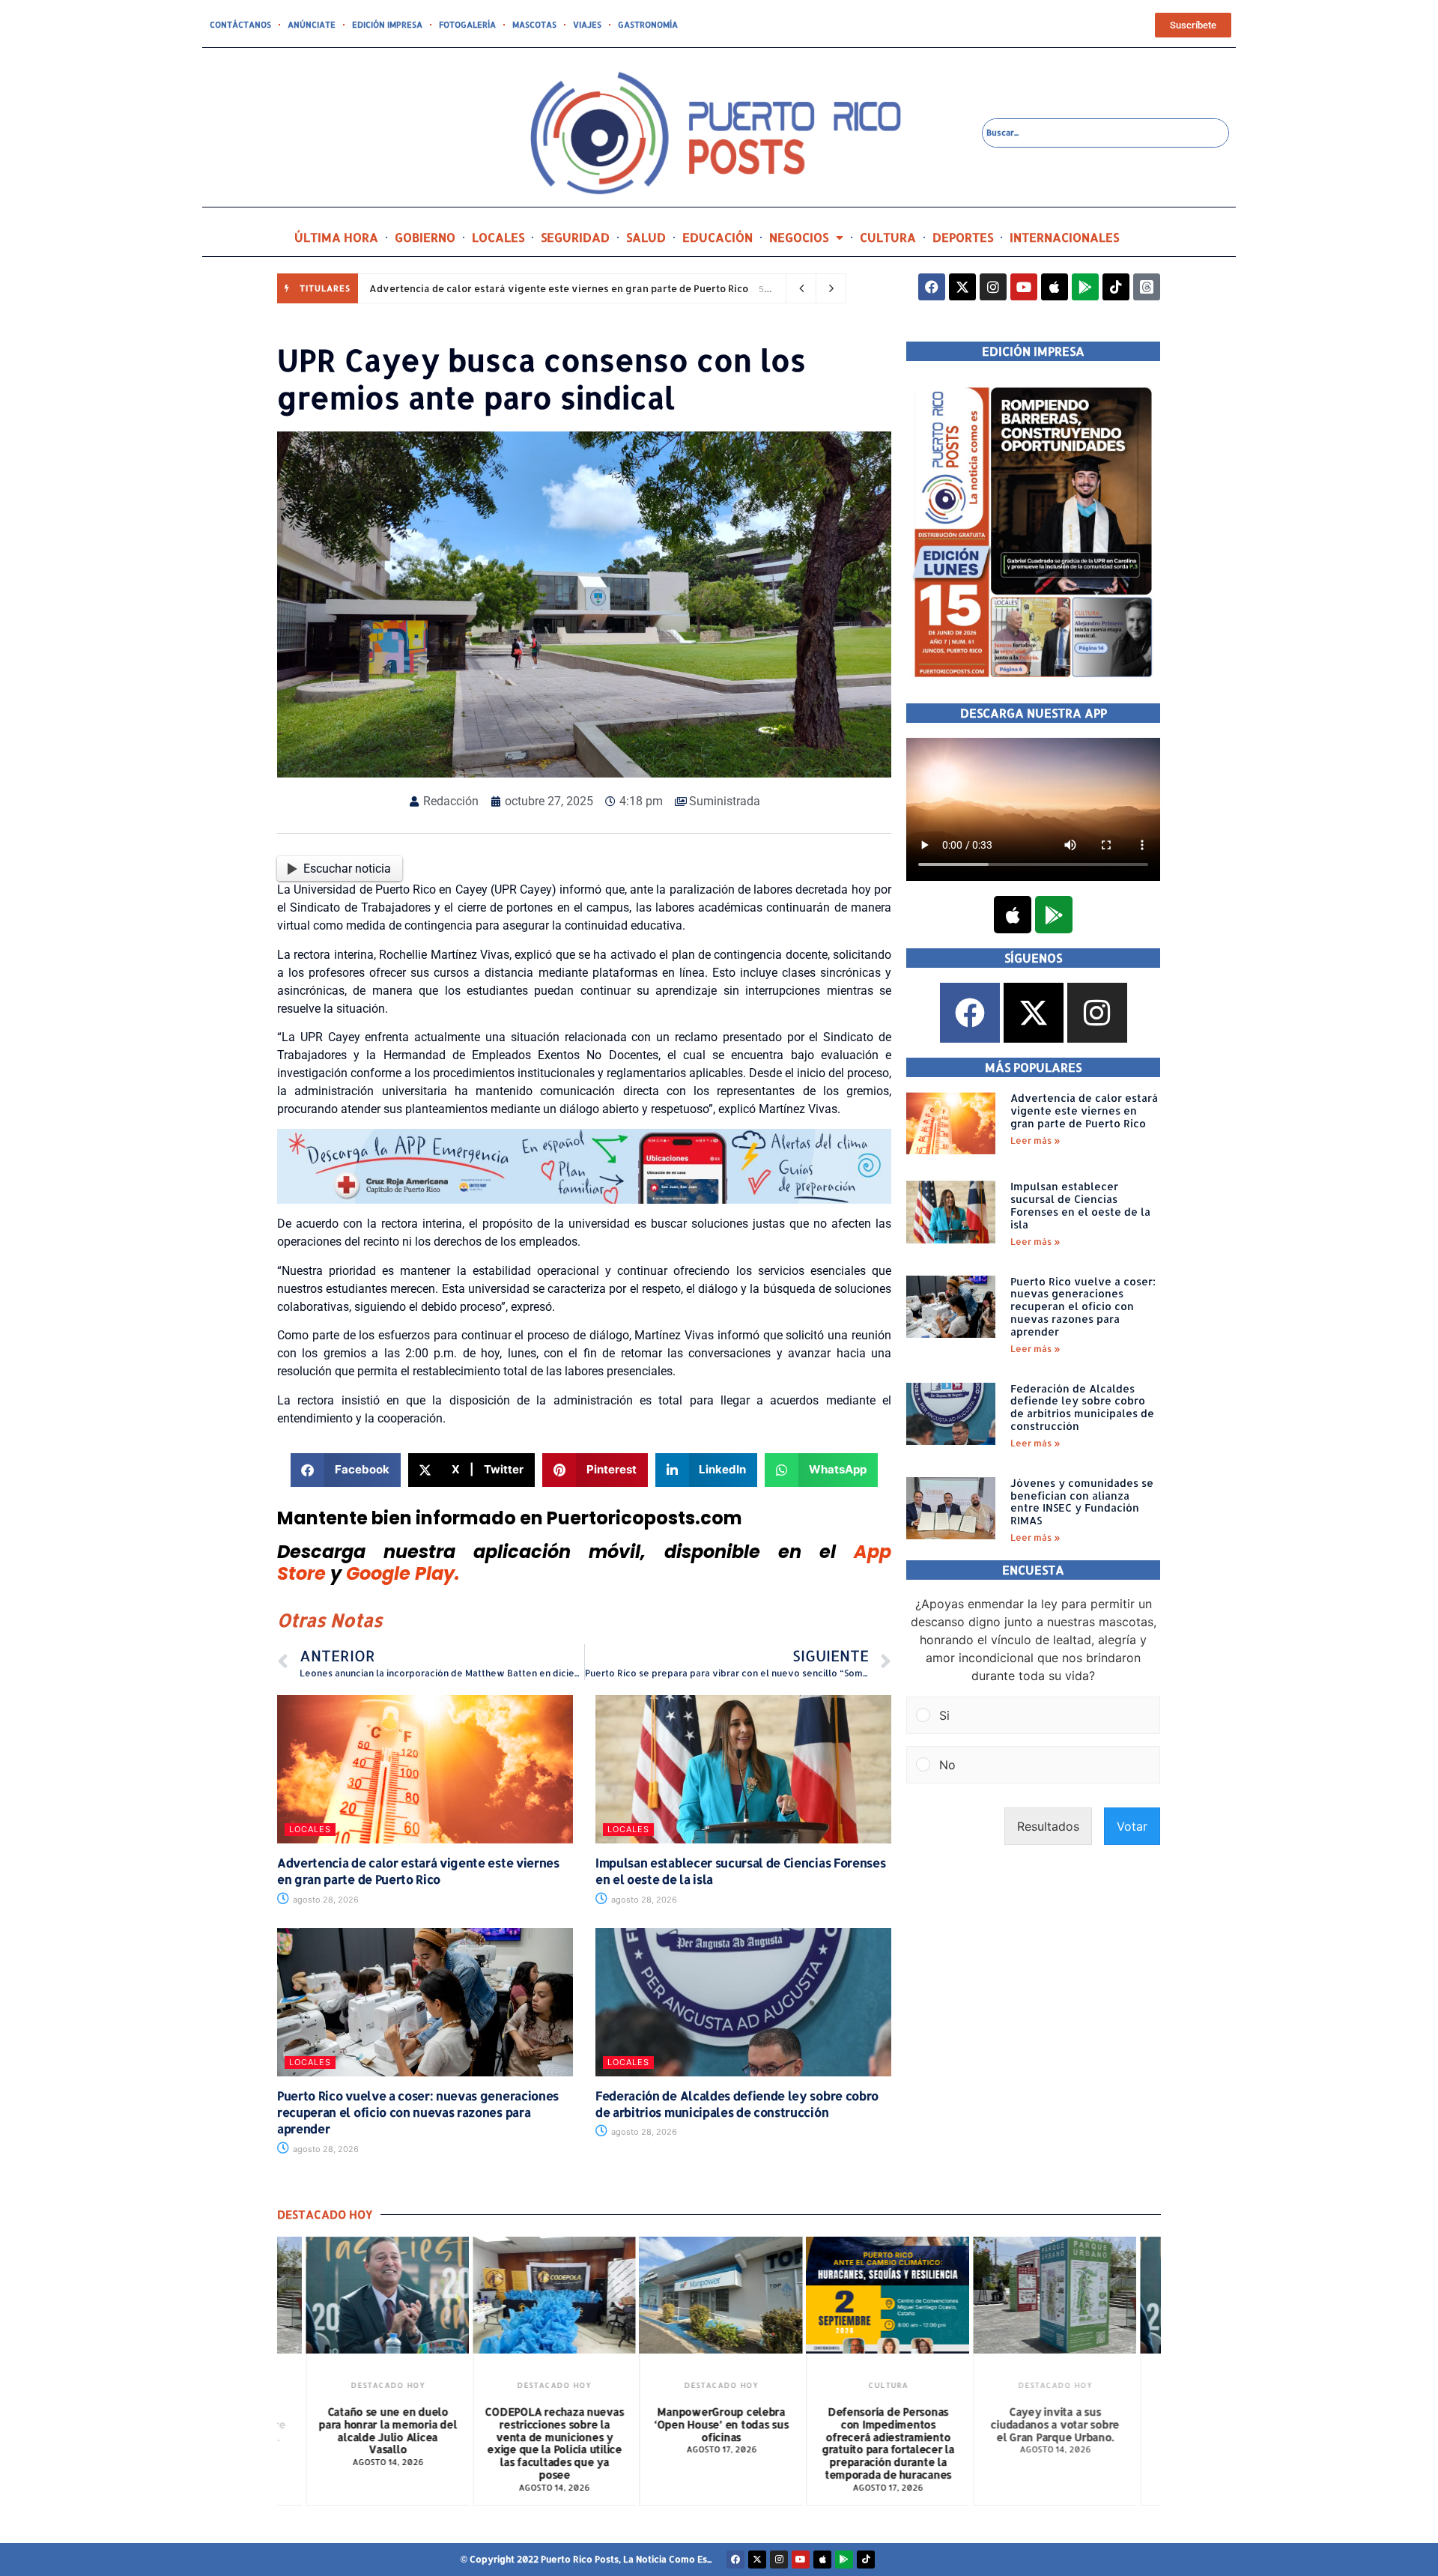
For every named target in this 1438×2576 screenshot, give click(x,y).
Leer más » (1035, 1140)
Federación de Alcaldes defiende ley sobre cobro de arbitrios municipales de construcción (737, 2104)
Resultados (1048, 1826)
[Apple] (1055, 287)
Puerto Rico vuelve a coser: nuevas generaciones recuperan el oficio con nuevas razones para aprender (418, 2112)
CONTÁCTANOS (240, 25)
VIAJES (587, 25)
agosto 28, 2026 (325, 1900)
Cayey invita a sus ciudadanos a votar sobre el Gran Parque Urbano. (1051, 2424)
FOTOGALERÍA (467, 25)
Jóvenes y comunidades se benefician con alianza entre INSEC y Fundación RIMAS (1082, 1501)
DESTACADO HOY (384, 2385)
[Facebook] (932, 287)
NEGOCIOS (799, 237)
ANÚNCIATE (312, 25)
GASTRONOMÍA (648, 25)
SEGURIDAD (575, 237)
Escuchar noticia (347, 869)
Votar (1132, 1826)
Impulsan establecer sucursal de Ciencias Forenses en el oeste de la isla (1080, 1205)
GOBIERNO (425, 237)
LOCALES (498, 237)
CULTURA (888, 237)
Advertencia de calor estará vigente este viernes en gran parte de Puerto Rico (559, 288)
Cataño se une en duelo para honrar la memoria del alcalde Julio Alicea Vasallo (383, 2430)
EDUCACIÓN (718, 237)
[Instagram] (993, 287)
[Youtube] (1024, 287)
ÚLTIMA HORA (336, 237)
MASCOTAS (534, 25)
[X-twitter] (962, 287)
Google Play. (403, 1573)
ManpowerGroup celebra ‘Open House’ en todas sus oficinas (718, 2424)
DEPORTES (963, 237)
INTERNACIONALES (1064, 237)
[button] (346, 1470)
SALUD (646, 237)
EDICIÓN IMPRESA (387, 25)
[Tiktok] (1116, 287)
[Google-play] (1085, 287)
